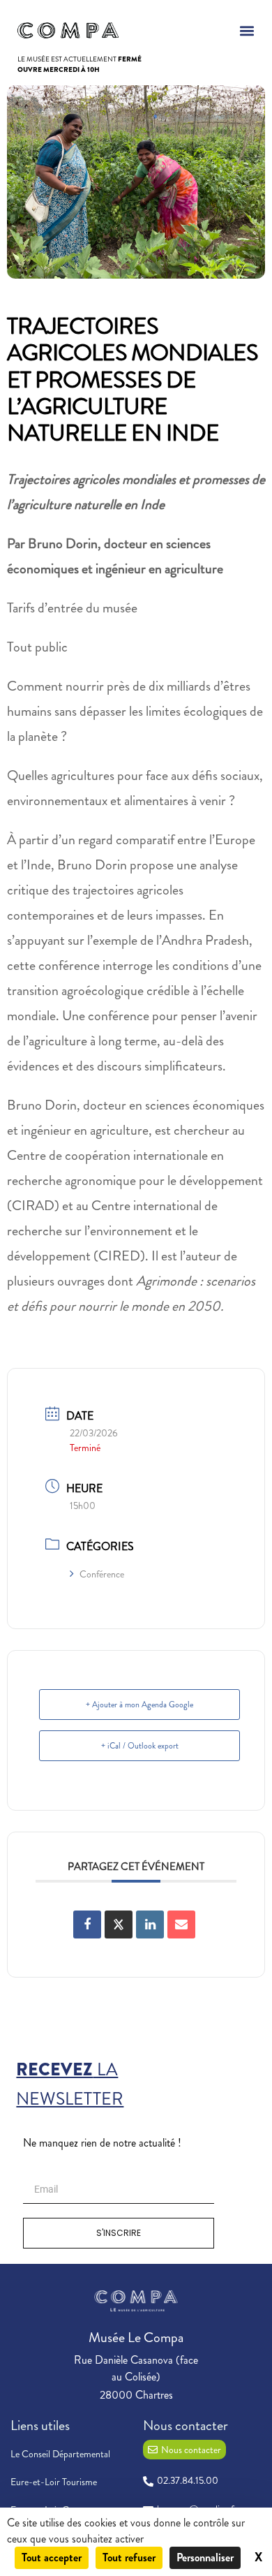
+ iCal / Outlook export (140, 1746)
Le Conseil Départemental (60, 2454)
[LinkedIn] (150, 1924)
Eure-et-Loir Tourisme (54, 2482)
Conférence (102, 1574)
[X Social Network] (119, 1924)
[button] (247, 30)
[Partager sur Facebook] (87, 1924)
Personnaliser (205, 2557)
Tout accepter (52, 2557)
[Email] (181, 1924)
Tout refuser (129, 2557)
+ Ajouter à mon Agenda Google (139, 1705)
